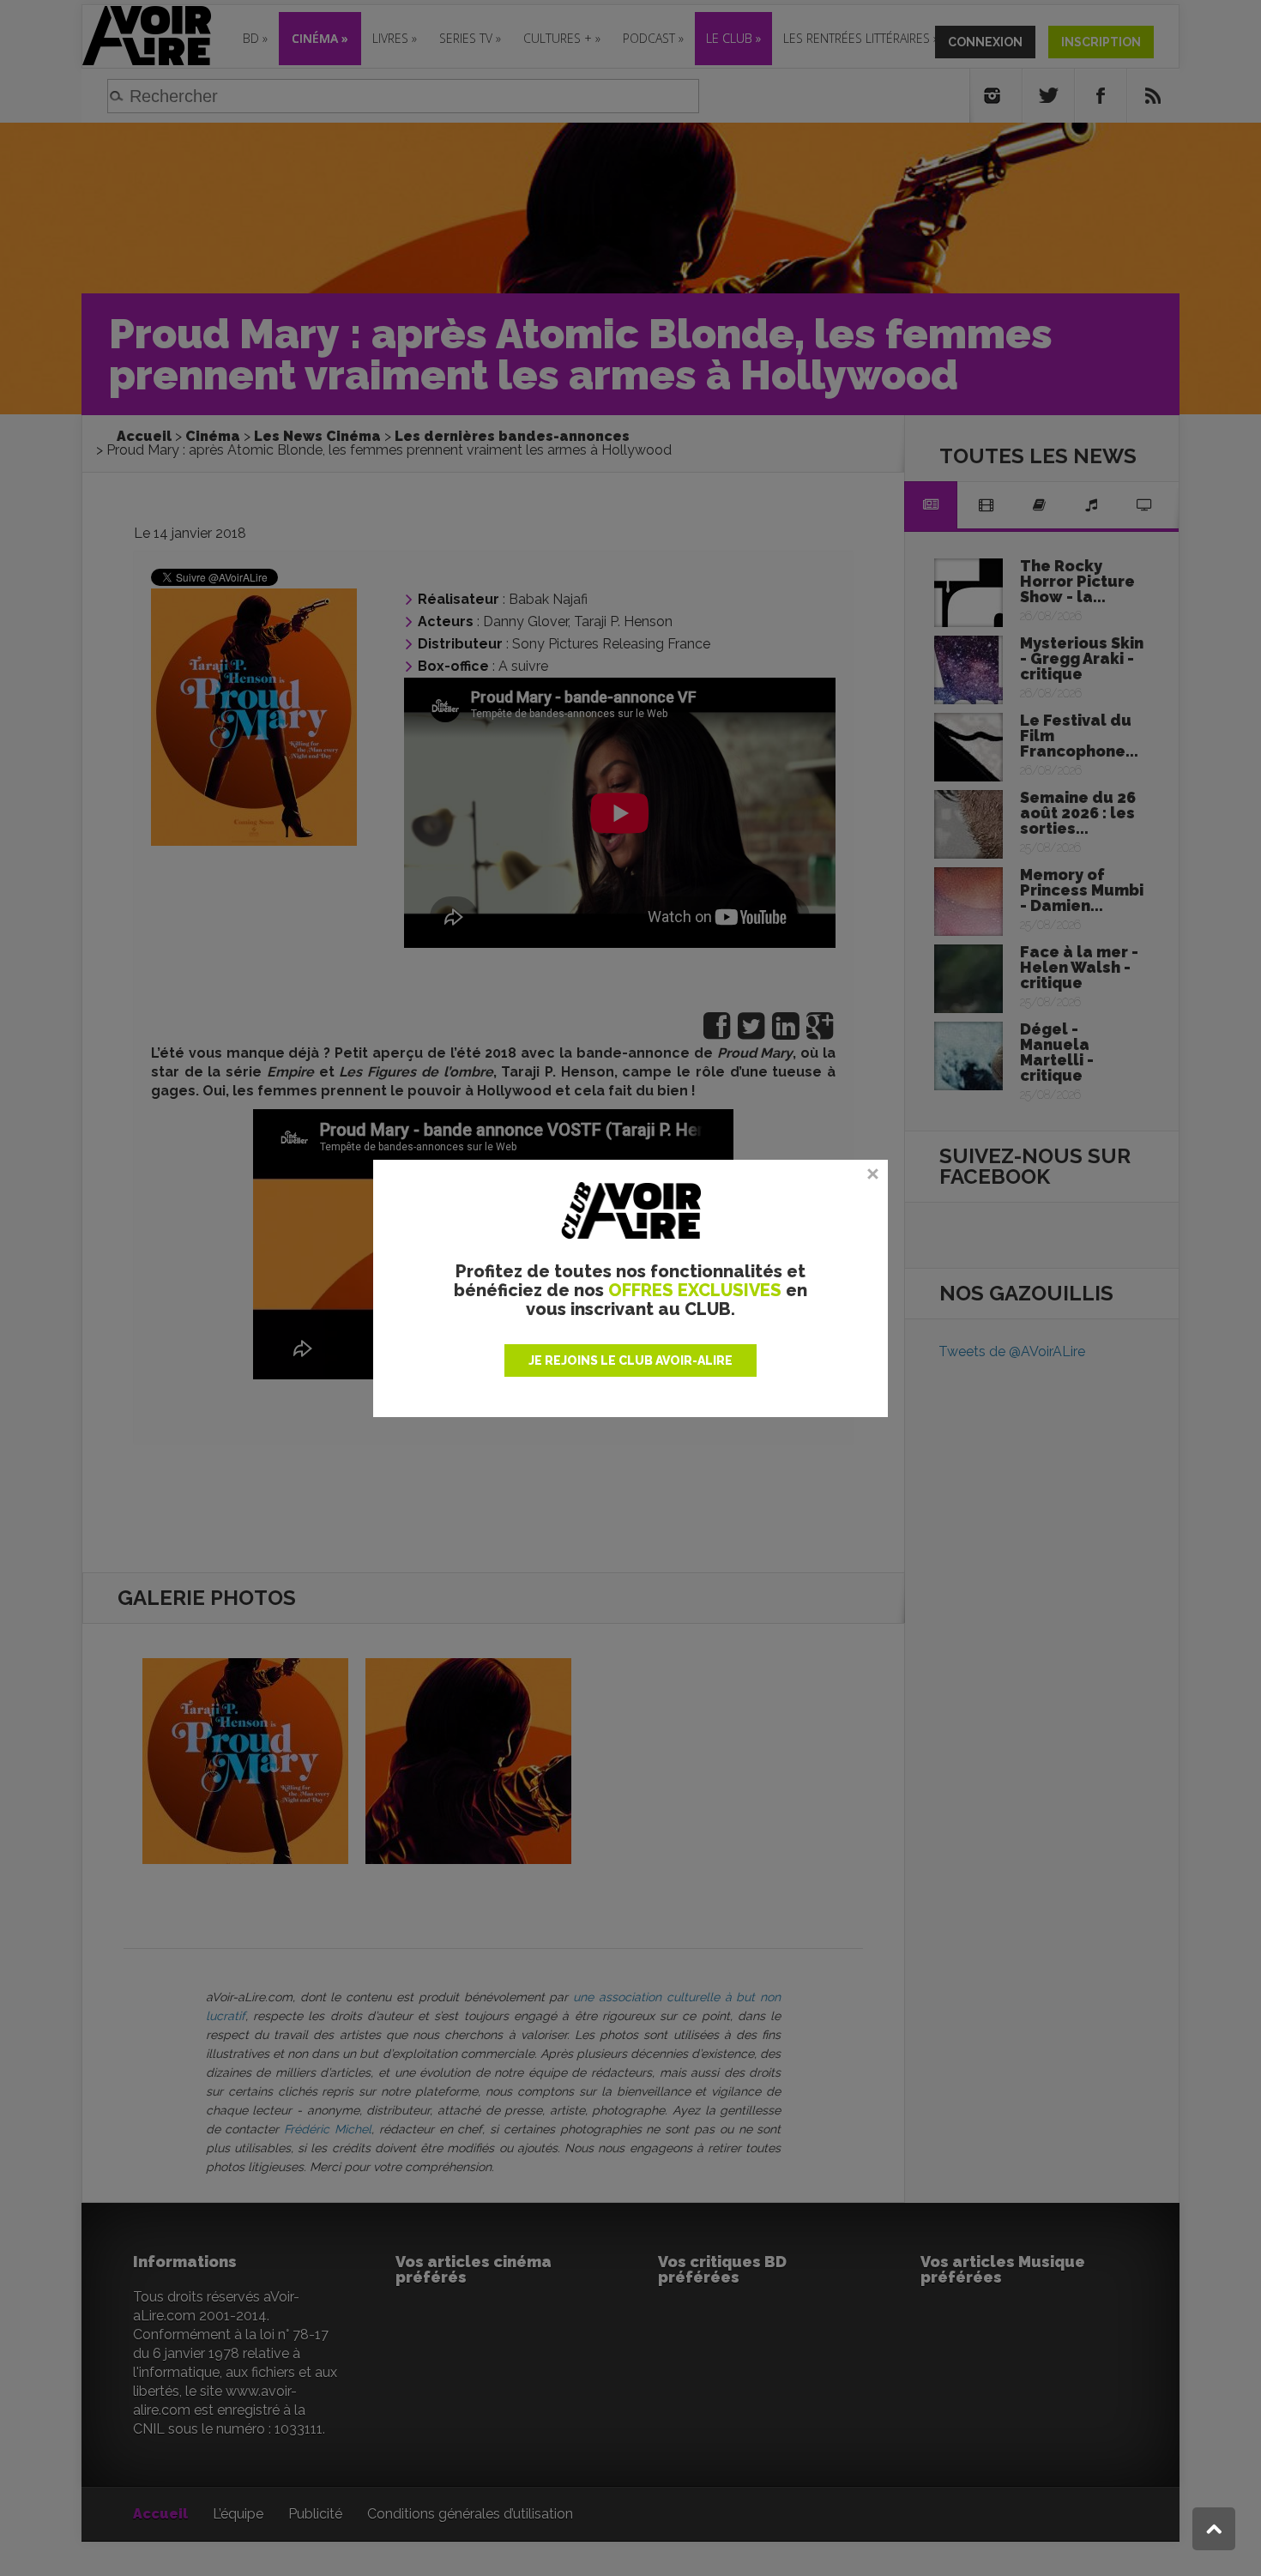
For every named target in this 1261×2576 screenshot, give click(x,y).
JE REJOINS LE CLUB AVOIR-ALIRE (630, 1360)
